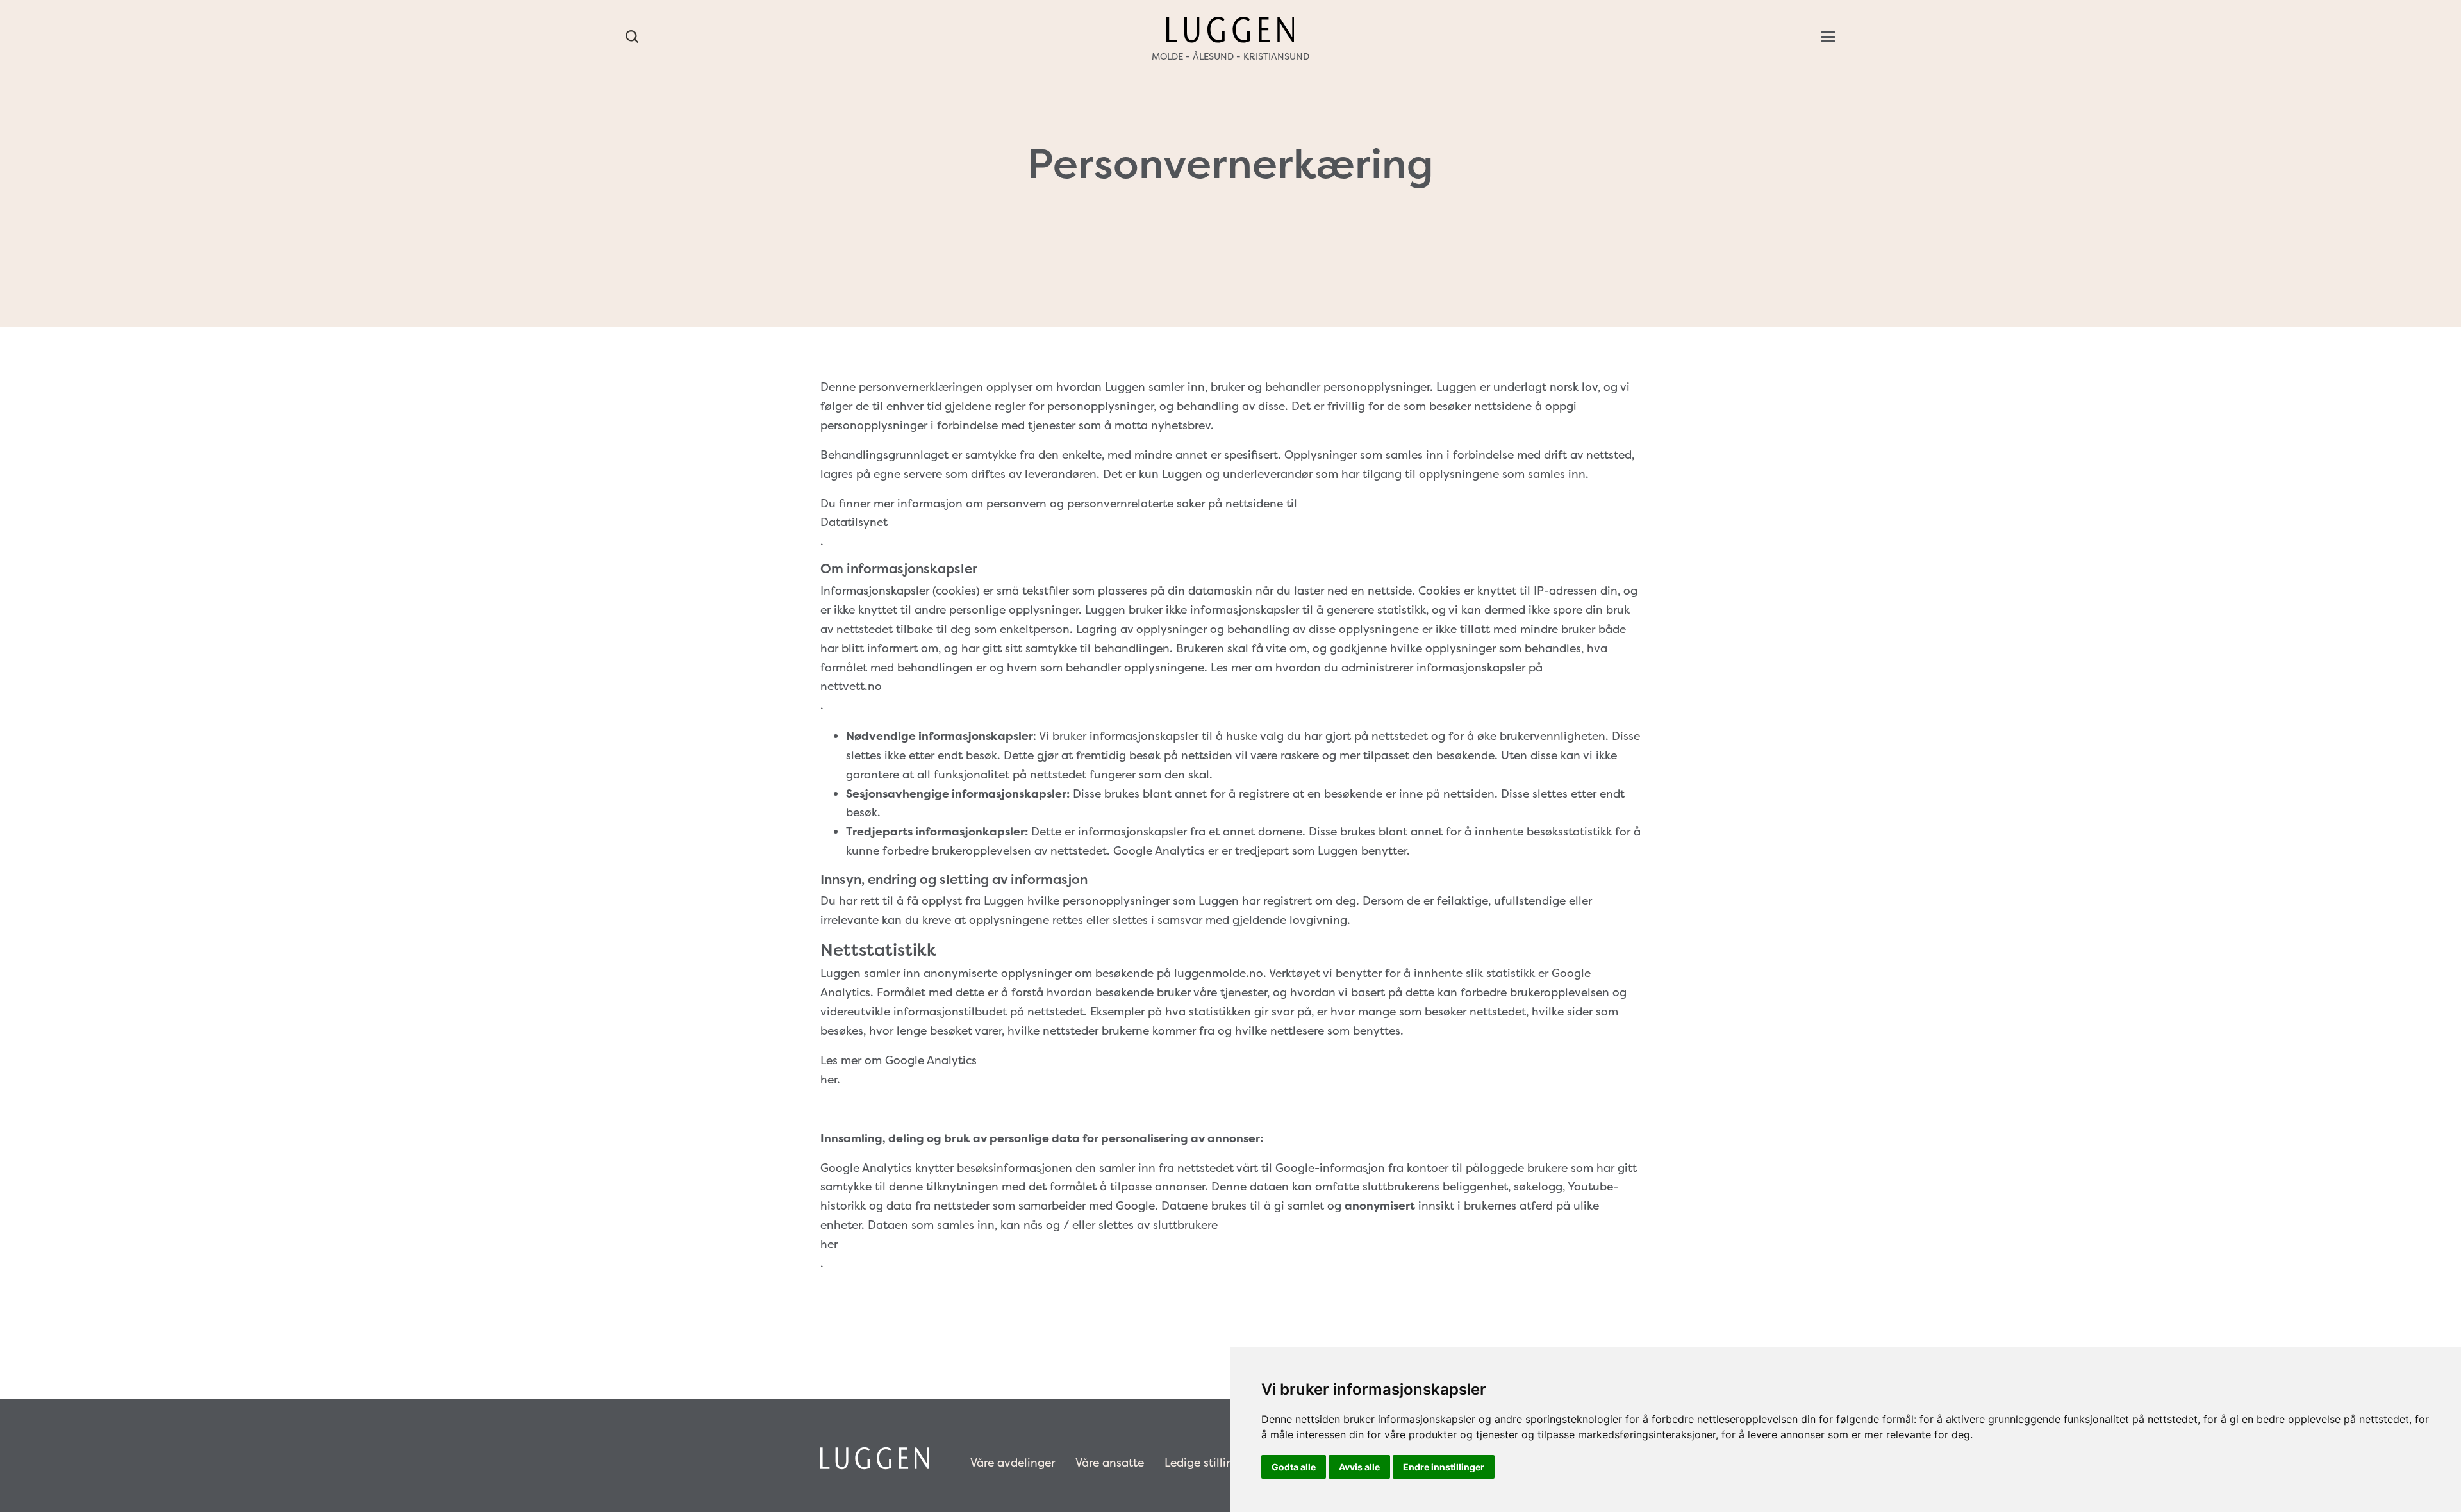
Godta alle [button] (1294, 1467)
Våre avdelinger (1013, 1463)
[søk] (633, 37)
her (829, 1244)
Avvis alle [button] (1359, 1467)
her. (830, 1080)
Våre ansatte (1110, 1463)
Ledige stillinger (1207, 1463)
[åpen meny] (1828, 37)
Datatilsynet (854, 522)
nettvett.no (851, 686)
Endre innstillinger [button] (1444, 1467)
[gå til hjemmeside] (1230, 29)
